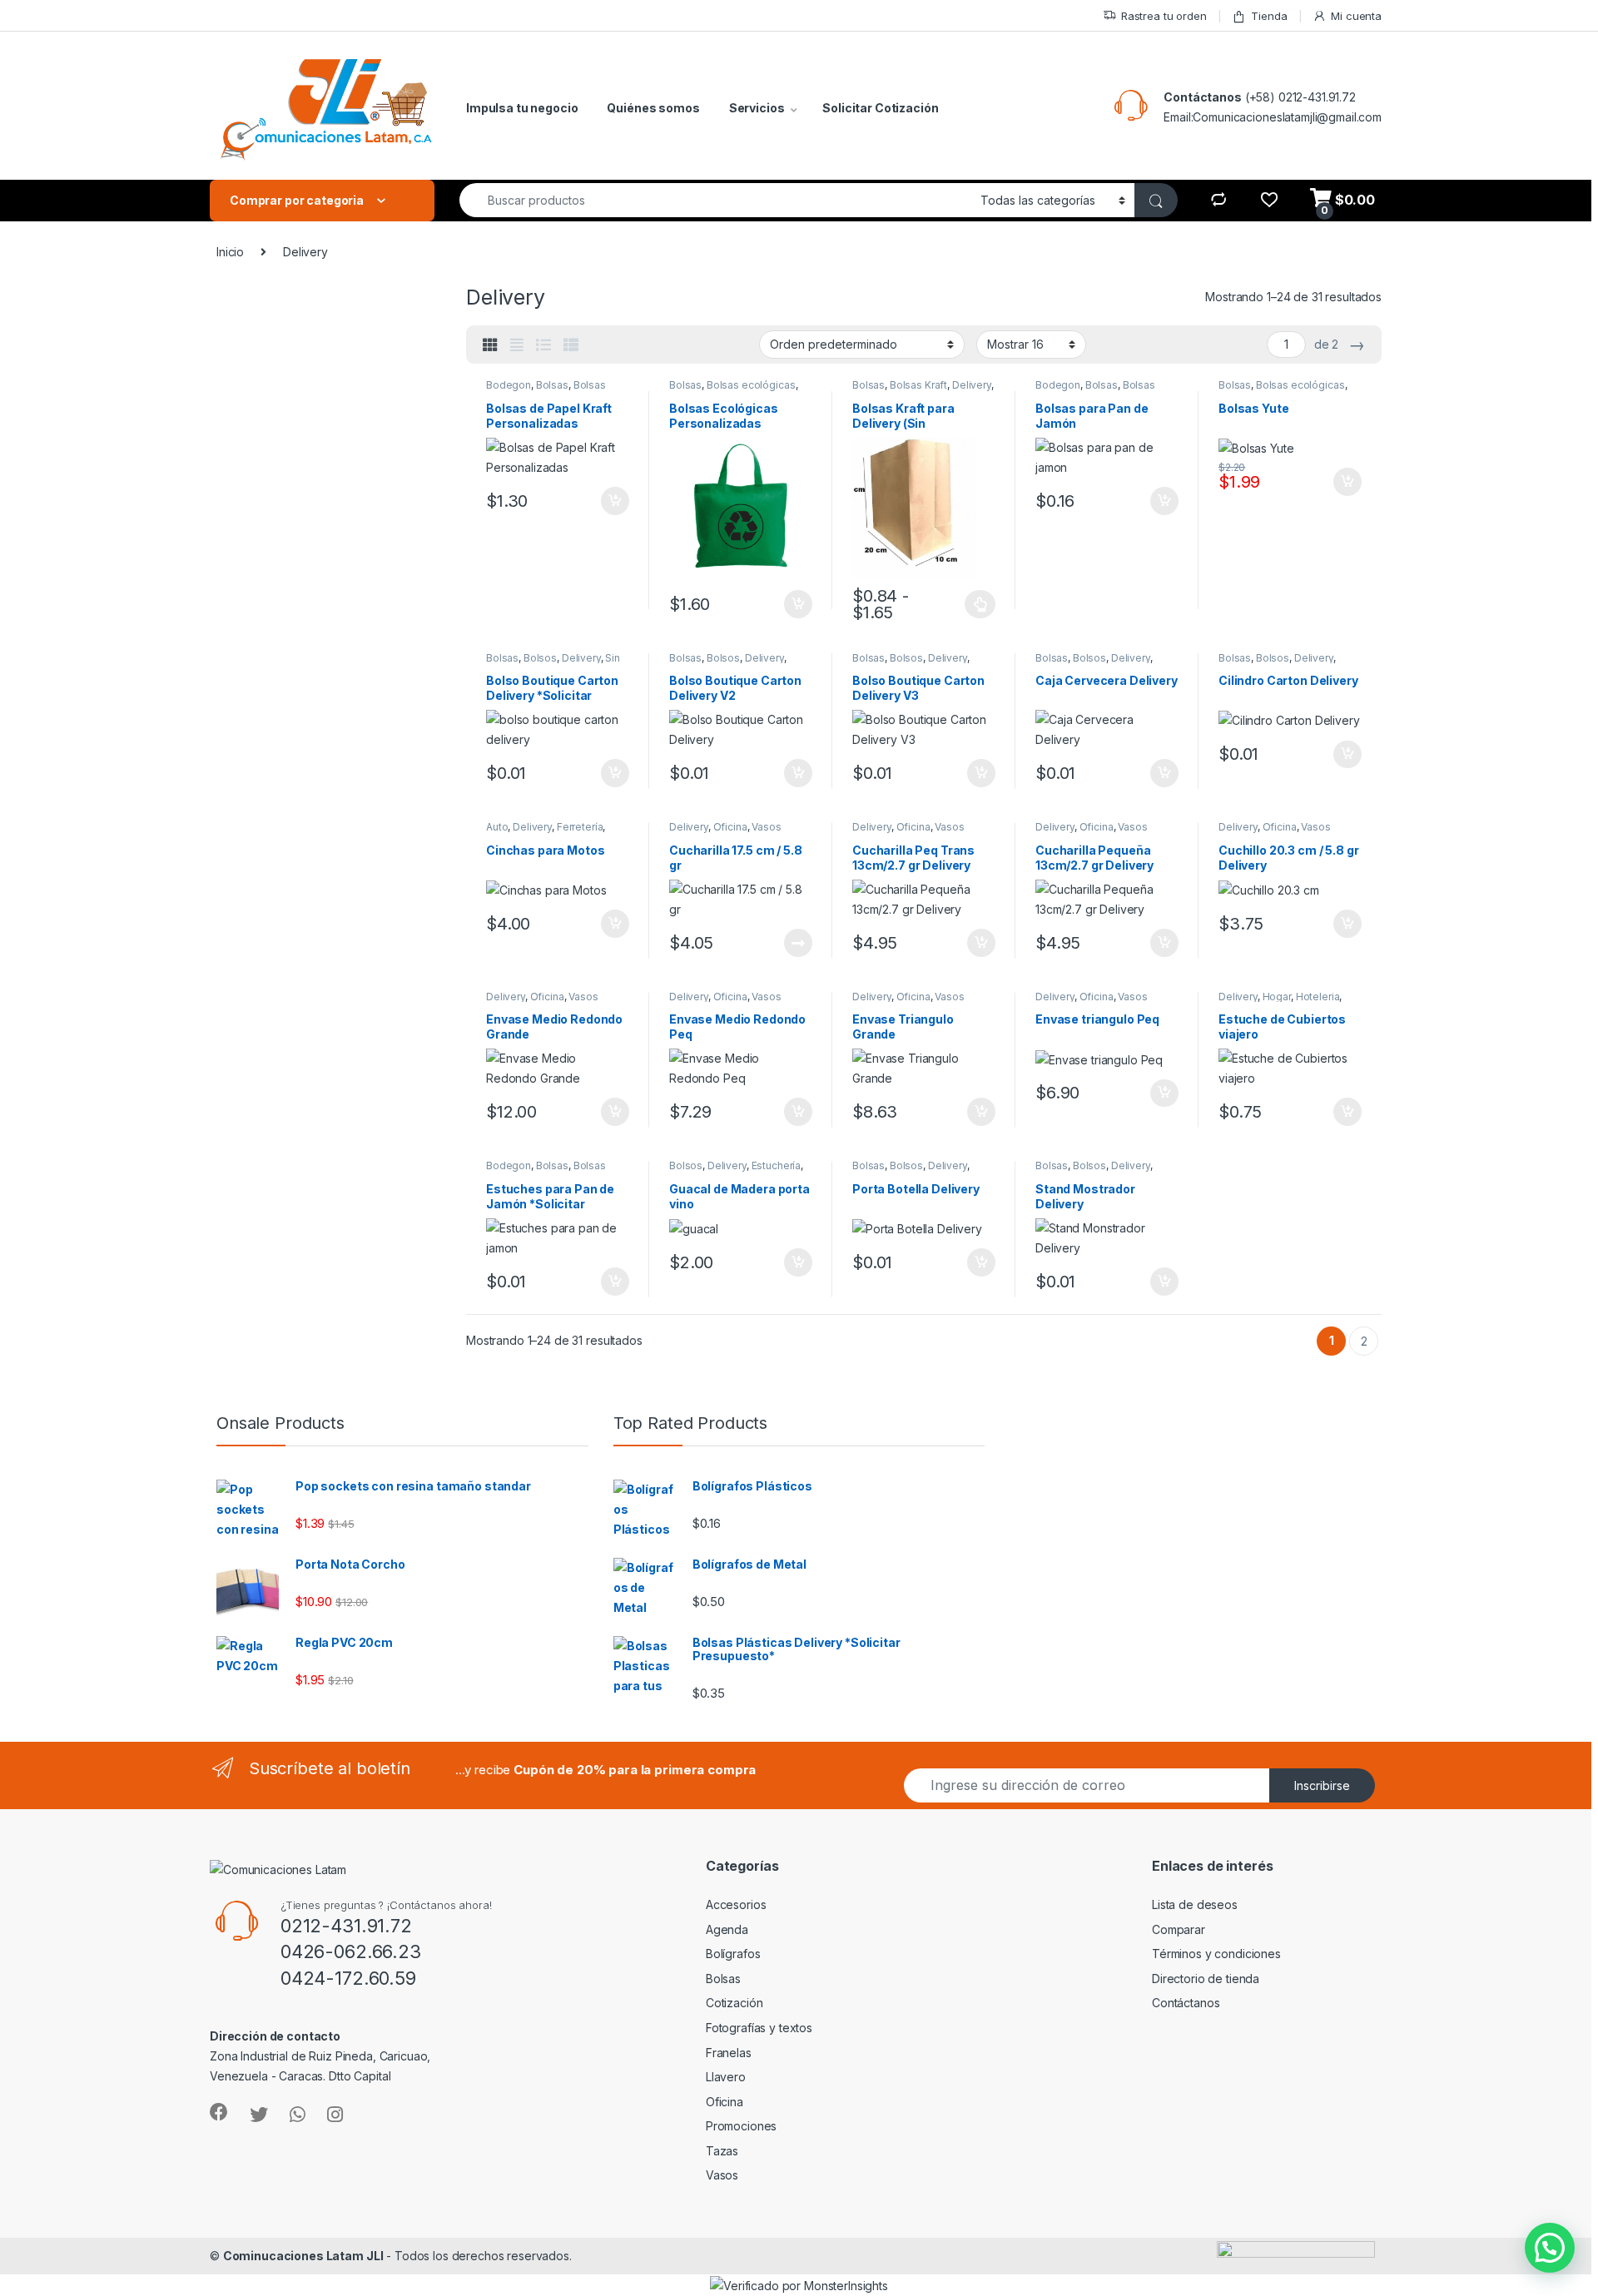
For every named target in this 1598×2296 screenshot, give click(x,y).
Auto (497, 827)
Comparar (1179, 1929)
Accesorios (736, 1904)
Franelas (729, 2053)
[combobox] (715, 200)
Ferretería (580, 827)
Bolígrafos (733, 1954)
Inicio (230, 252)
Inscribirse (1322, 1785)
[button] (1550, 2248)
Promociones (741, 2126)
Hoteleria (1318, 997)
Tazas (722, 2151)
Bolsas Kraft (918, 385)
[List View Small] (571, 345)
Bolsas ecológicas (751, 385)
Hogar (1277, 997)
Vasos (766, 827)
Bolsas (552, 385)
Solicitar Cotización (880, 108)
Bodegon (509, 385)
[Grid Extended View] (517, 345)
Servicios (757, 108)
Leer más (798, 943)
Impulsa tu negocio (522, 108)
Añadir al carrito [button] (612, 501)
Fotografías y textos (759, 2028)
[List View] (543, 345)
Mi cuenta (1356, 16)
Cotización (734, 2003)
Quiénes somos (653, 108)
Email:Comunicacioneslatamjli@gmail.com (1273, 117)
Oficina (730, 827)
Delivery (972, 385)
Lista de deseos (1195, 1904)
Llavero (726, 2077)
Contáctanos (1202, 97)
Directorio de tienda (1206, 1979)
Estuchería (777, 1165)
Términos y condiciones (1216, 1954)
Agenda (727, 1929)
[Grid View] (490, 345)
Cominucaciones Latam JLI (303, 2256)
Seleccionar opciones (963, 604)
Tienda (1269, 16)
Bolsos (540, 658)
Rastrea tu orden (1164, 16)
